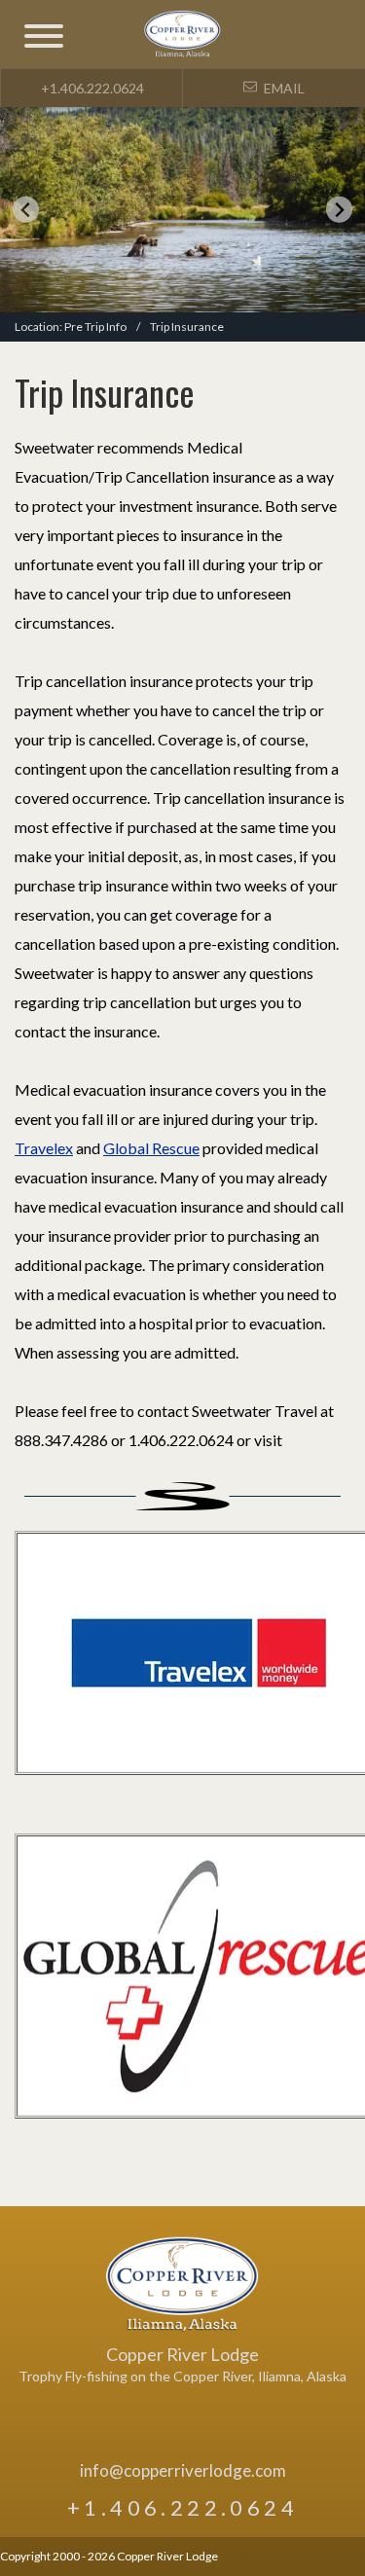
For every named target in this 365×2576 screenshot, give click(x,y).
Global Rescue (151, 1148)
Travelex (44, 1148)
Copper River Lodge (182, 2284)
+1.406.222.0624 (91, 88)
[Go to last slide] (26, 210)
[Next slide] (339, 210)
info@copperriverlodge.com (183, 2470)
